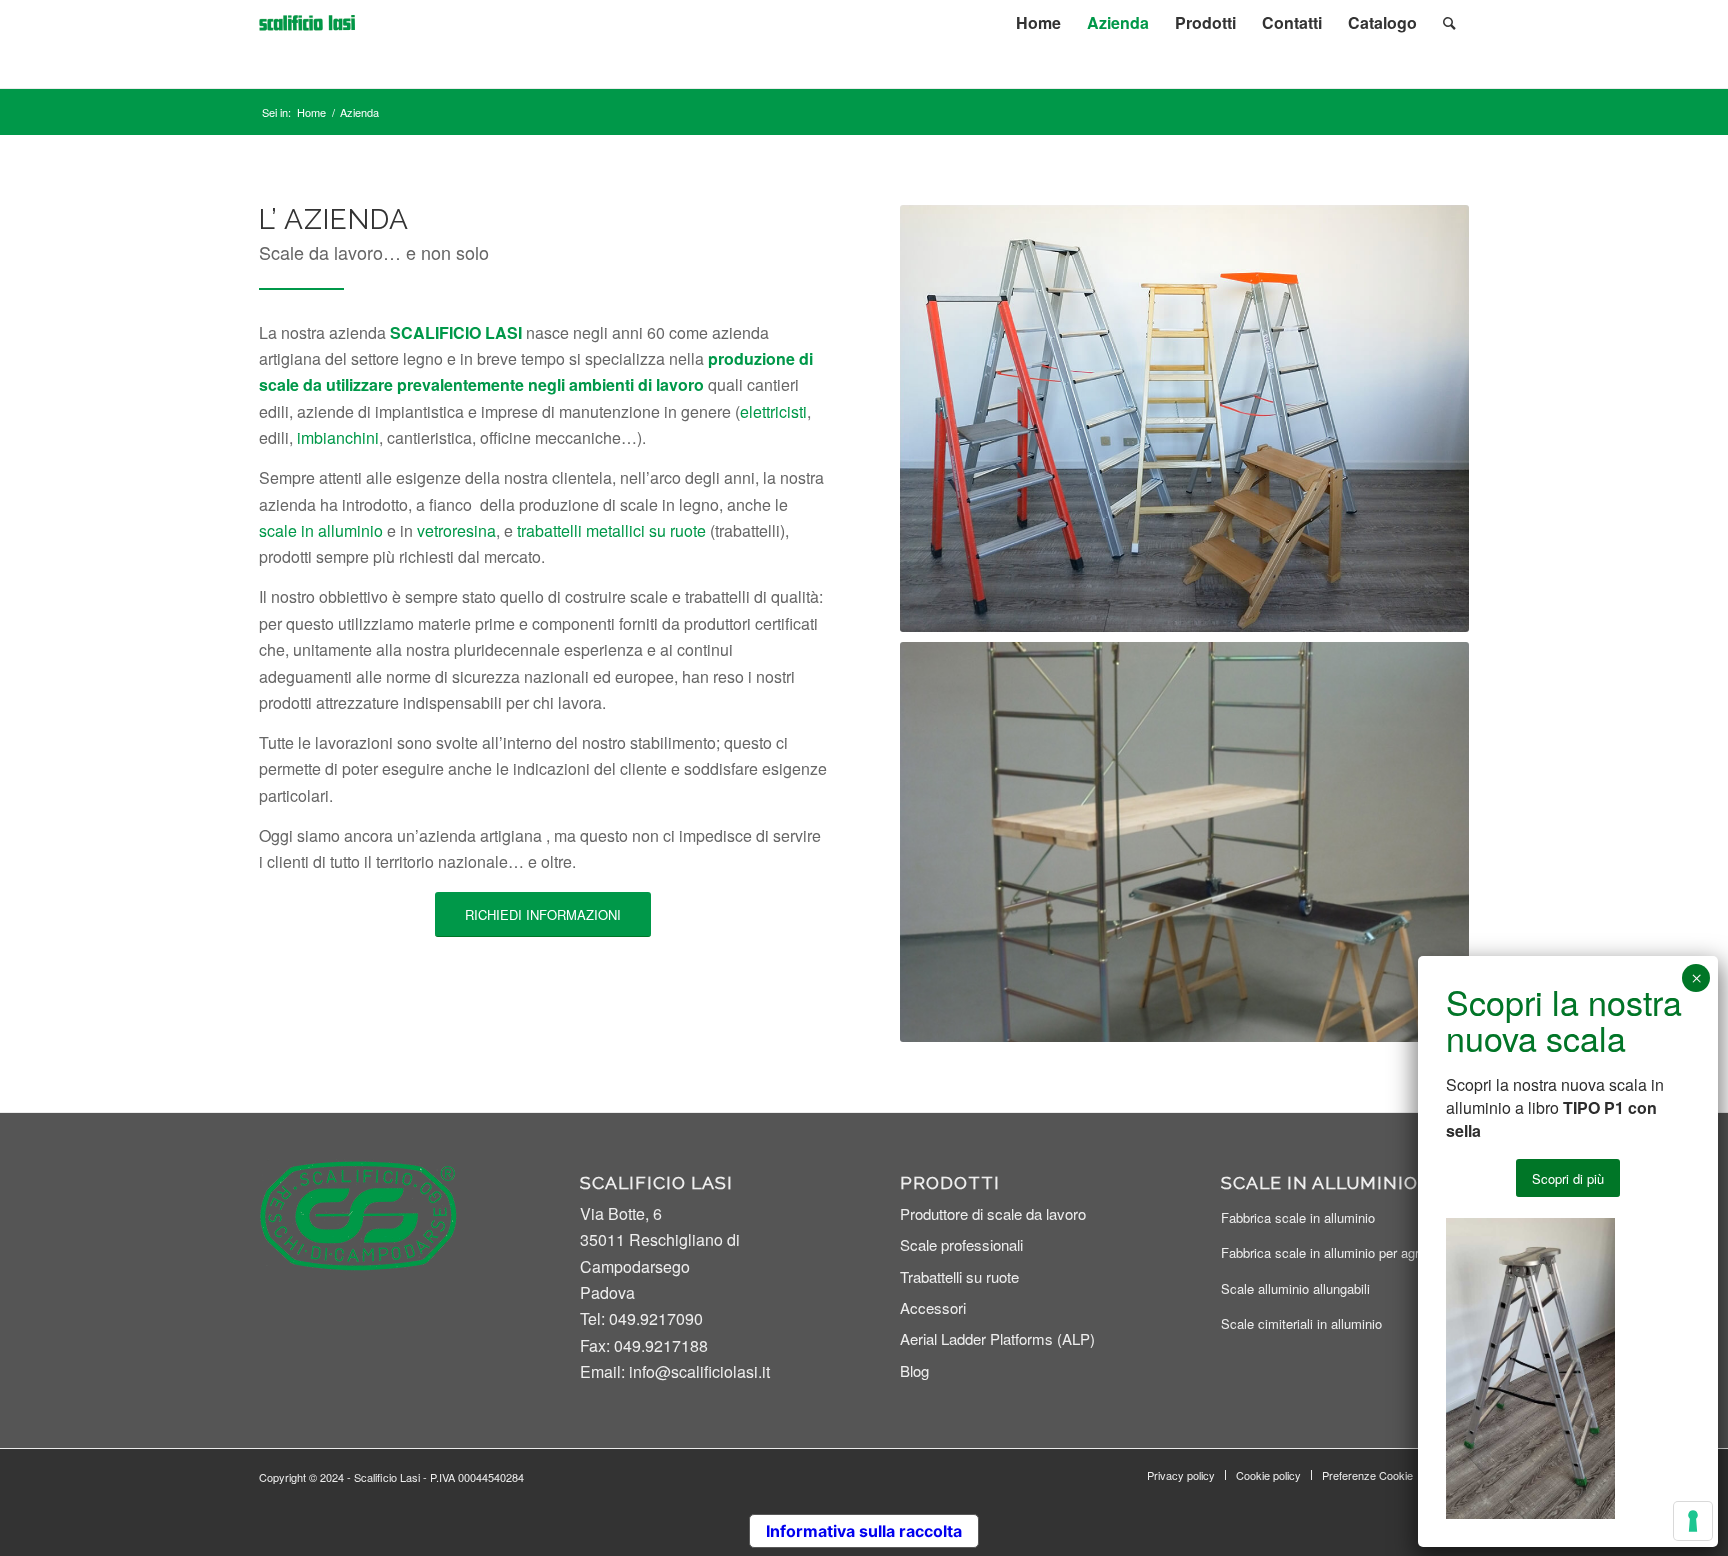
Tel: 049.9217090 (641, 1318)
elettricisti (773, 411)
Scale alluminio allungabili (1295, 1288)
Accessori (933, 1307)
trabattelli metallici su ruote (611, 530)
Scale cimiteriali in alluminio (1301, 1323)
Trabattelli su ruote (959, 1276)
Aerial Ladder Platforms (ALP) (997, 1338)
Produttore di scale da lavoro (993, 1213)
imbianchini (338, 437)
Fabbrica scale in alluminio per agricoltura (1341, 1252)
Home (311, 112)
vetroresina (456, 530)
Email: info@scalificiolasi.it (675, 1371)
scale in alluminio (321, 530)
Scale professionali (961, 1244)
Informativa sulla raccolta (864, 1531)
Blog (914, 1370)
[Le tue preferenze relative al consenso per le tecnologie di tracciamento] (1693, 1521)
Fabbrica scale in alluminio (1298, 1217)
